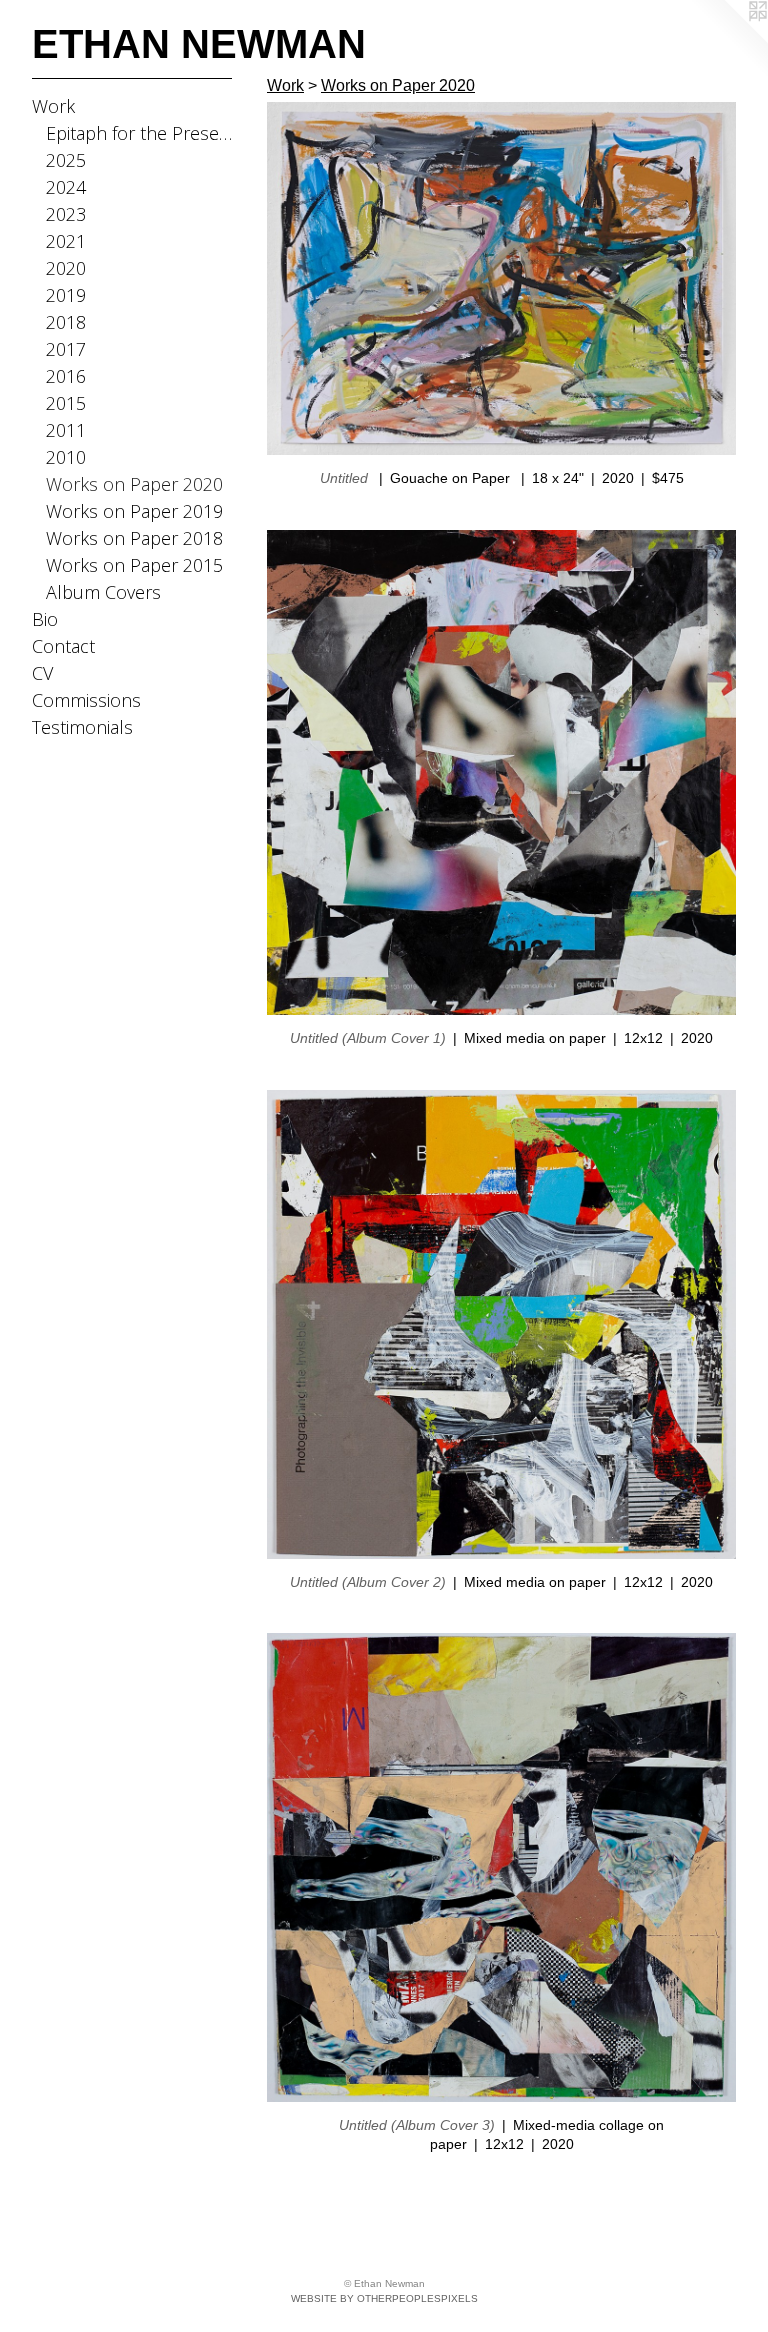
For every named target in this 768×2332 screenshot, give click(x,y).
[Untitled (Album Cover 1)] (501, 772)
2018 (66, 322)
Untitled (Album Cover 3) (417, 2125)
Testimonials (82, 727)
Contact (63, 646)
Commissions (86, 700)
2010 (66, 457)
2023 (66, 214)
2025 (66, 160)
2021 (66, 241)
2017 (66, 349)
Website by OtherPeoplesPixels (384, 2298)
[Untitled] (501, 278)
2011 (66, 430)
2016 (66, 376)
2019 (66, 295)
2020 (66, 268)
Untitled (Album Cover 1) (368, 1038)
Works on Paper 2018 (134, 538)
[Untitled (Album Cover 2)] (501, 1324)
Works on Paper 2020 (134, 484)
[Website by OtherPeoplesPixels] (728, 40)
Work (53, 106)
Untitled (346, 478)
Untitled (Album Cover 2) (368, 1582)
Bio (45, 619)
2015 (66, 403)
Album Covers (103, 592)
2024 (66, 187)
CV (42, 673)
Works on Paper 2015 (134, 565)
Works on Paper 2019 (134, 511)
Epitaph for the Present (139, 133)
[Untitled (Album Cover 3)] (501, 1867)
